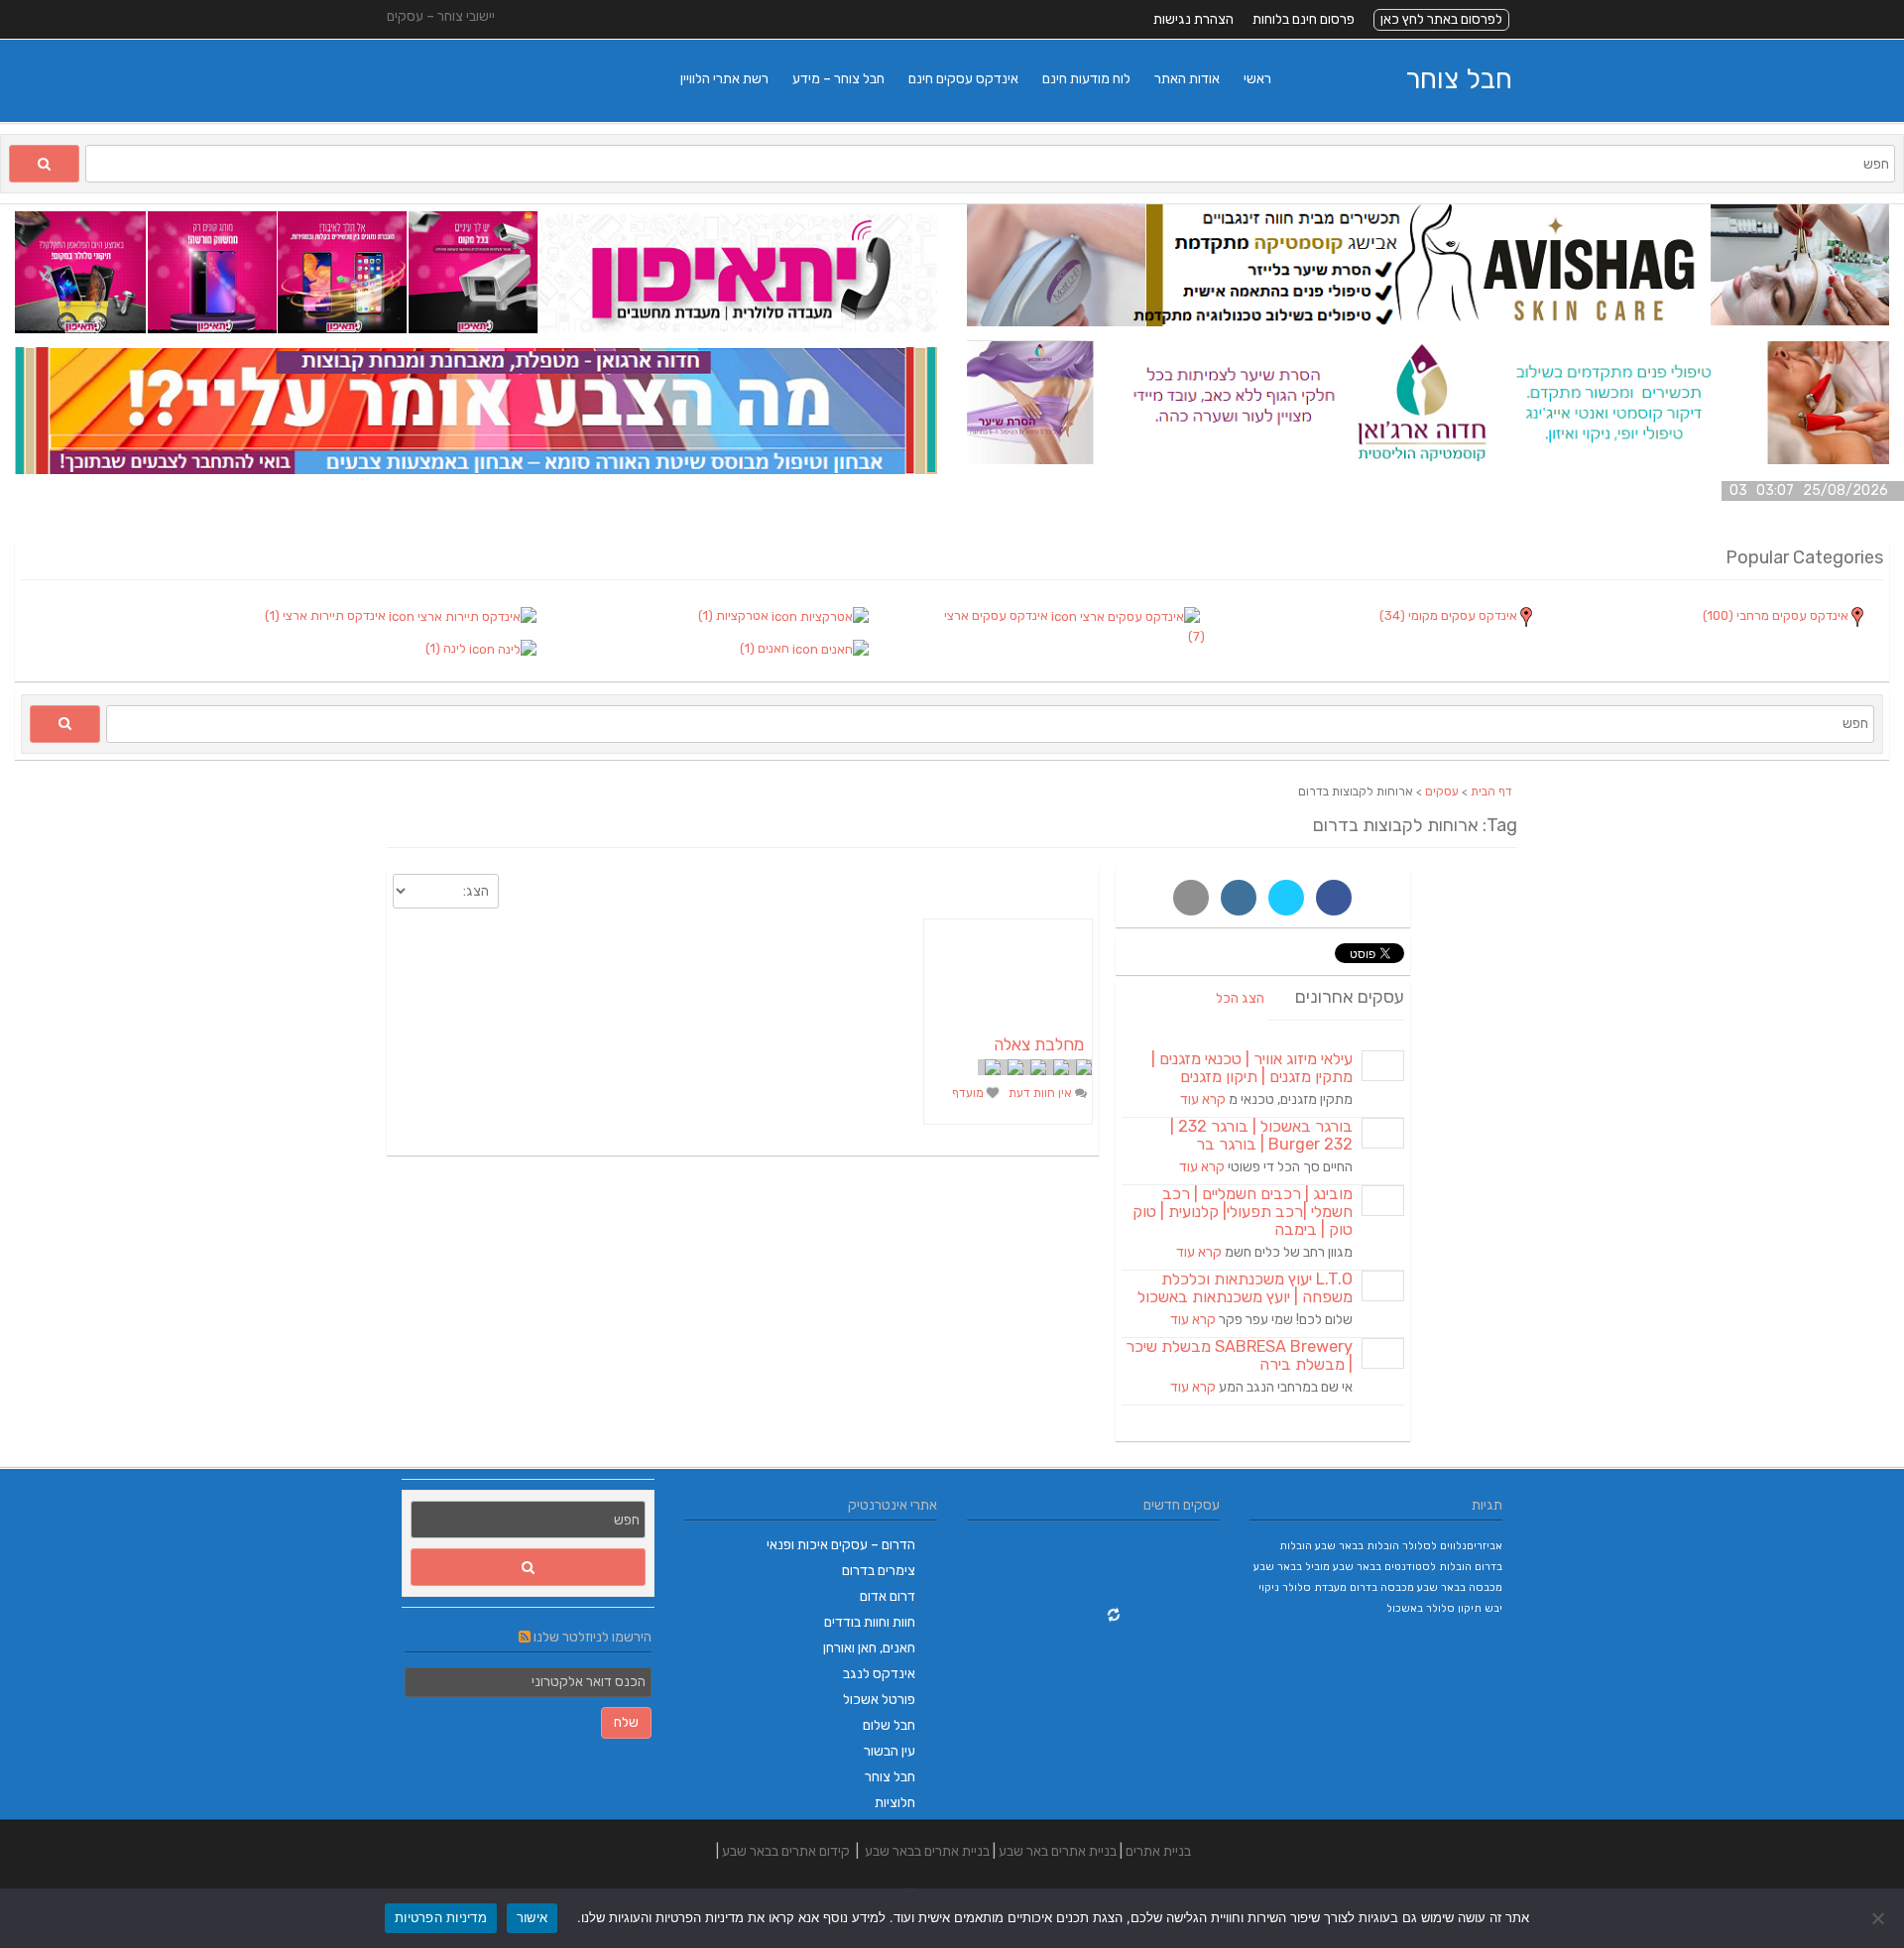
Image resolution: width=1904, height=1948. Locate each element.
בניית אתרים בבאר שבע (927, 1851)
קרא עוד (1203, 1099)
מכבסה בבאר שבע (1460, 1587)
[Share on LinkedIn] (1239, 898)
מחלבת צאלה (1039, 1044)
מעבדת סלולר (1314, 1587)
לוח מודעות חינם (1086, 79)
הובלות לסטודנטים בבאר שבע (1402, 1567)
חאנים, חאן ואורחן (869, 1648)
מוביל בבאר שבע (1292, 1567)
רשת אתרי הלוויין (724, 79)
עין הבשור (890, 1751)
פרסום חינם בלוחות (1304, 19)
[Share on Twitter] (1286, 898)
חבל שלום (889, 1725)
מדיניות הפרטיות (441, 1917)
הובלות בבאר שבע (1357, 1546)
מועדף (969, 1093)
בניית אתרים (1158, 1851)
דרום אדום (888, 1596)
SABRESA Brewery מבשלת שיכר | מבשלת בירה (1239, 1355)
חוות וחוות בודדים (870, 1622)
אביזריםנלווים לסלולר (1452, 1546)
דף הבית (1491, 791)
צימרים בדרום (879, 1571)
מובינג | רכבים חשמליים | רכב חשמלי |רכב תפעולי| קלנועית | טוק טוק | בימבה (1243, 1212)
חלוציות (895, 1803)
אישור (532, 1917)
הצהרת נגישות (1193, 19)
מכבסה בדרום (1382, 1587)
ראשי (1257, 79)
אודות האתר (1187, 79)
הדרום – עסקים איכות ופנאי (841, 1545)
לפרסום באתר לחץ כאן (1441, 19)
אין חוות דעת (1042, 1093)
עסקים (1442, 791)
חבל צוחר (1459, 79)
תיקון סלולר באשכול (1434, 1608)
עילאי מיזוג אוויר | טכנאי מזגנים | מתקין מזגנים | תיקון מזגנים (1252, 1068)
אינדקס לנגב (879, 1674)
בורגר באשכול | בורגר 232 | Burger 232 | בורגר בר (1261, 1135)
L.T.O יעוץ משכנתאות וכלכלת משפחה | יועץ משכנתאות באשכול (1245, 1288)
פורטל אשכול (879, 1700)
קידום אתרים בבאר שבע (786, 1851)
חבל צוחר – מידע (838, 79)
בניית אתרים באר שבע (1058, 1851)
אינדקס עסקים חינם (963, 79)
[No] (1879, 1918)
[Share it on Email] (1191, 898)
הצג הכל (1240, 998)
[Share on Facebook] (1334, 898)
